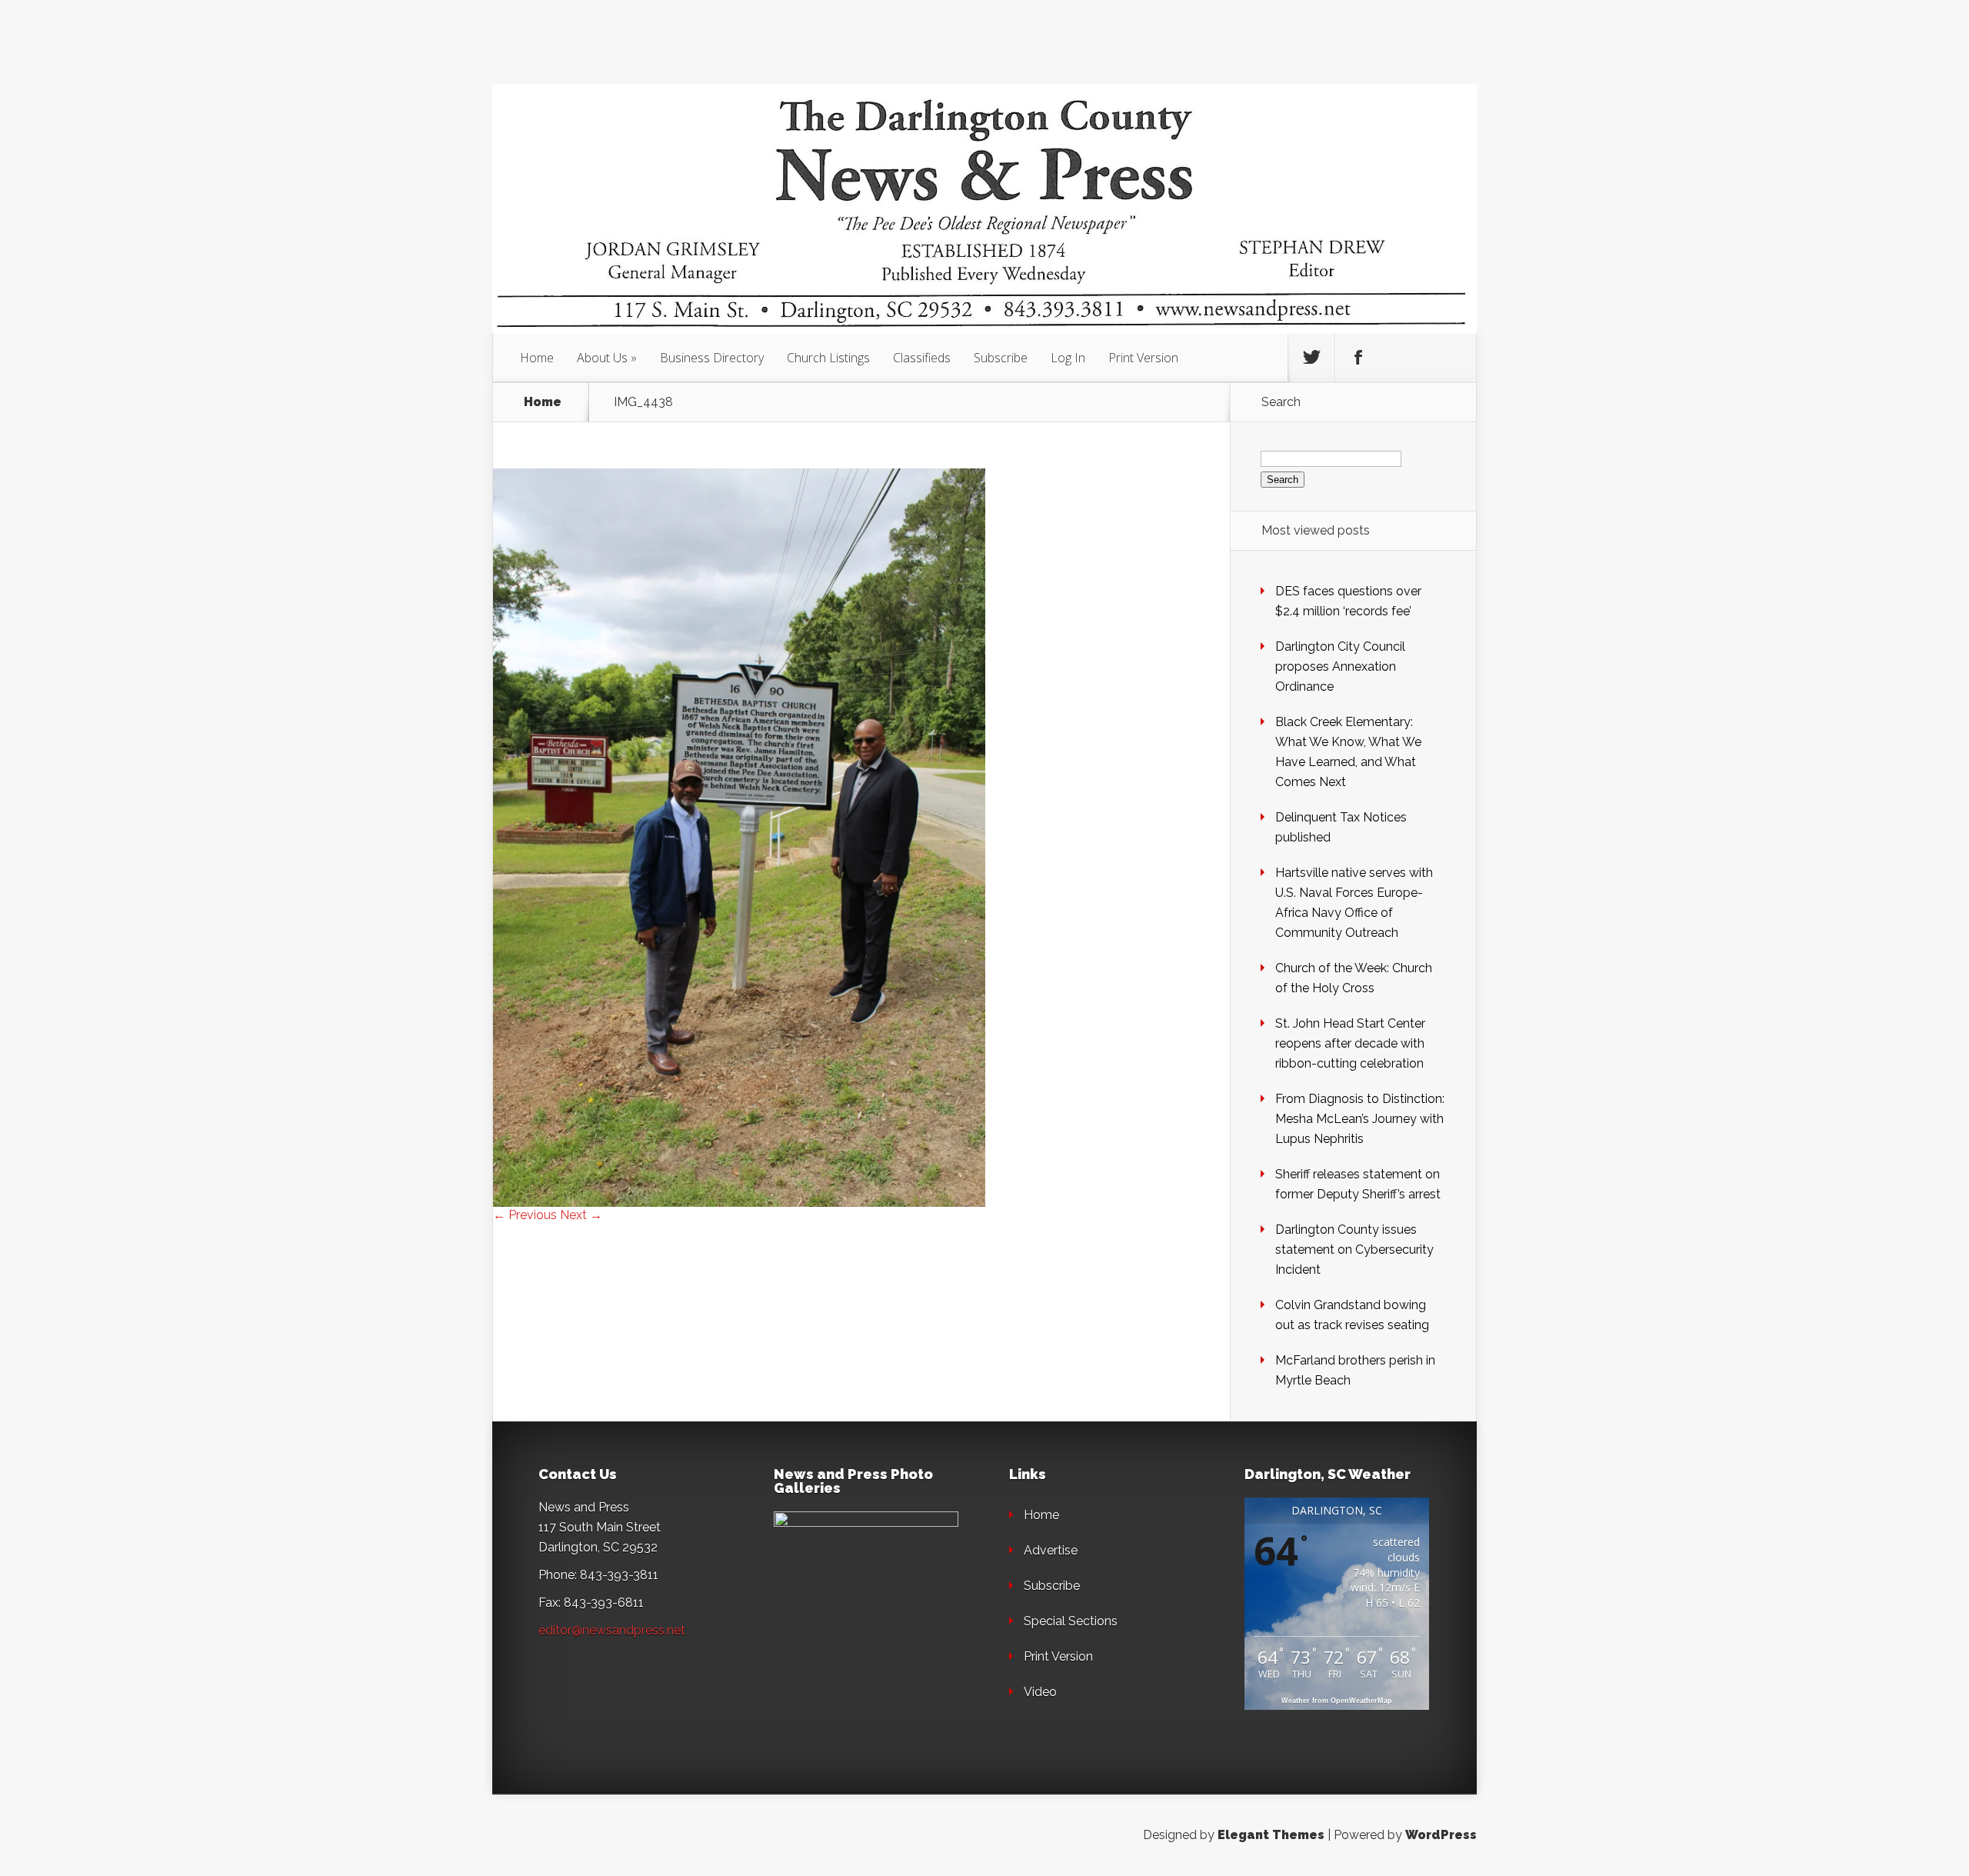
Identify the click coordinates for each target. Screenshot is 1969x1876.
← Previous (525, 1215)
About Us (602, 358)
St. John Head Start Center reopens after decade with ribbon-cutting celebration (1350, 1043)
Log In (1068, 358)
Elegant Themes (1271, 1835)
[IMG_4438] (739, 1203)
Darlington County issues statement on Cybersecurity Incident (1354, 1250)
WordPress (1441, 1835)
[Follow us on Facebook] (1358, 358)
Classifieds (922, 358)
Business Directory (712, 358)
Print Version (1143, 358)
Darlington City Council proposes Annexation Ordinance (1340, 666)
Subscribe (1001, 358)
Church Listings (828, 358)
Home (537, 358)
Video (1040, 1692)
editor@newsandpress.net (612, 1630)
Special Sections (1071, 1621)
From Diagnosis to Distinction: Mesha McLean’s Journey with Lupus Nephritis (1360, 1119)
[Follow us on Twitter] (1311, 358)
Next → (581, 1215)
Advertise (1051, 1550)
